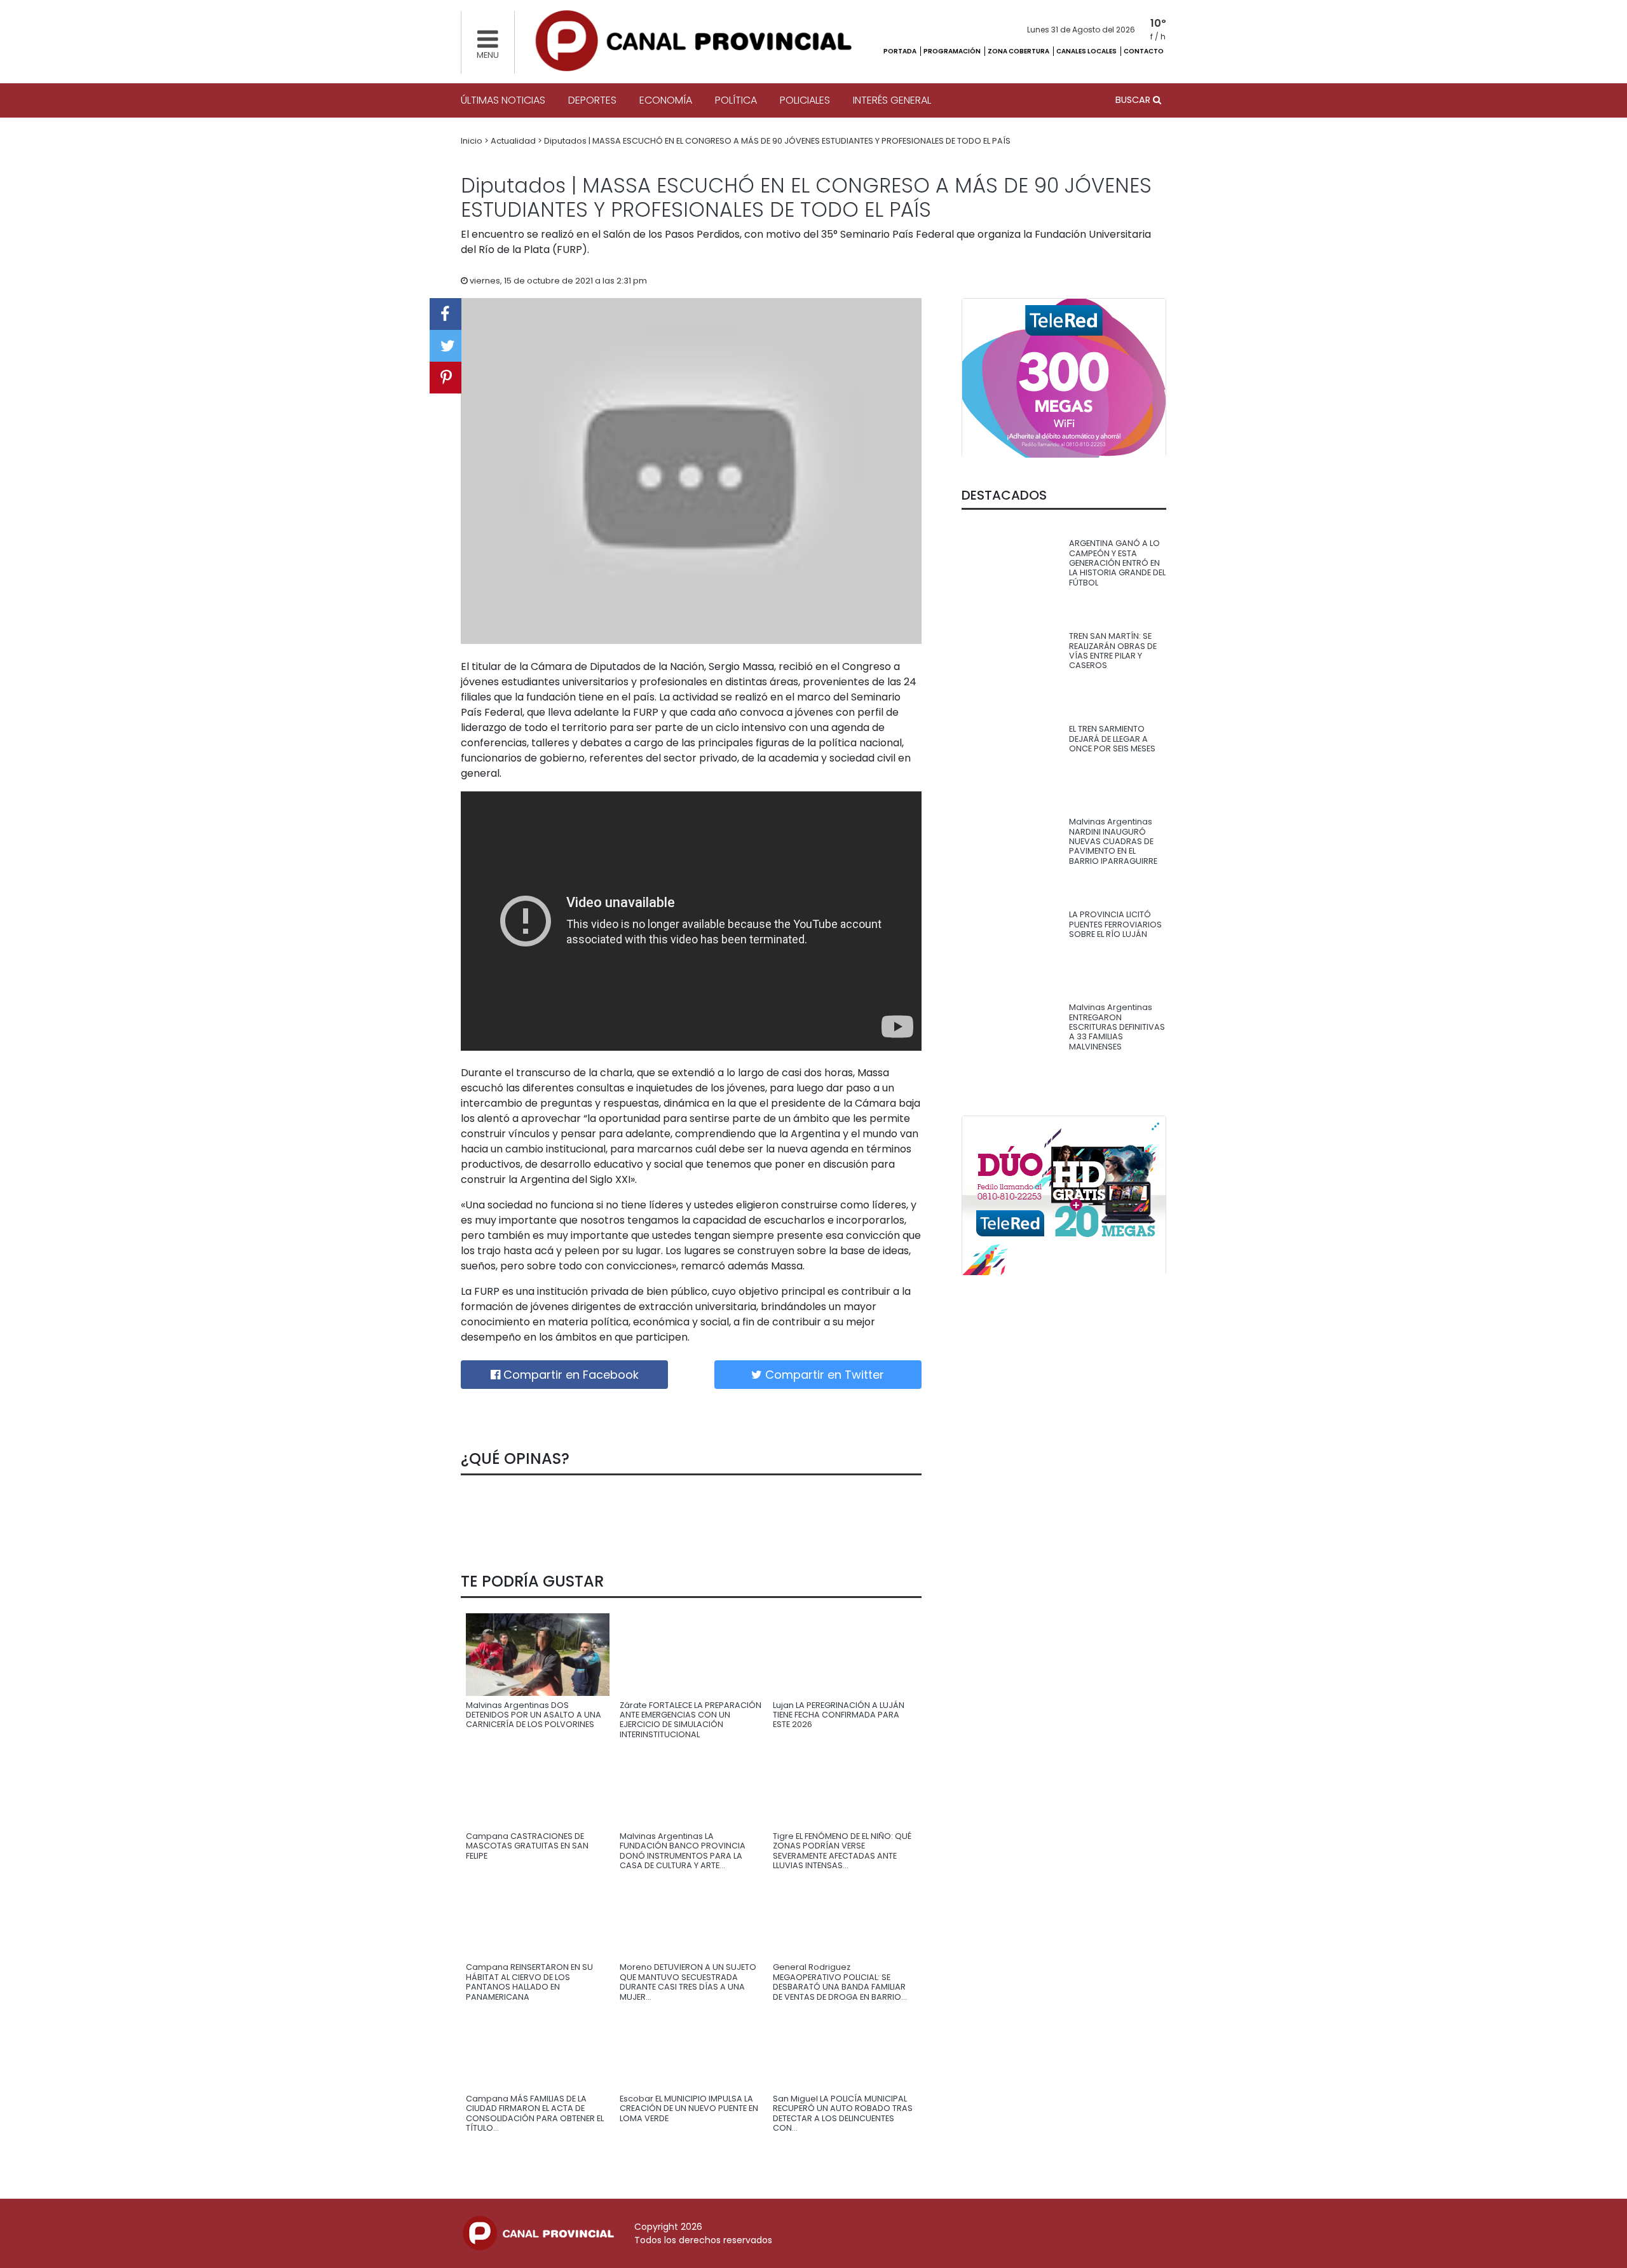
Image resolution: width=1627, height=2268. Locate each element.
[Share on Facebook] (446, 314)
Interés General (892, 100)
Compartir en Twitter (823, 1375)
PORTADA (901, 51)
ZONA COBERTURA (1019, 51)
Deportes (592, 100)
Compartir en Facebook (569, 1375)
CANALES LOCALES (1087, 51)
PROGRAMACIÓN (953, 51)
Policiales (805, 100)
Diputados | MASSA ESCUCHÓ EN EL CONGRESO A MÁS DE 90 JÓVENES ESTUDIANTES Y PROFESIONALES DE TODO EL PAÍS (777, 141)
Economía (666, 100)
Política (736, 100)
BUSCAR (1134, 100)
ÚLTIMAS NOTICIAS (503, 100)
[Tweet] (446, 346)
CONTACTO (1144, 51)
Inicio (473, 141)
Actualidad (514, 141)
